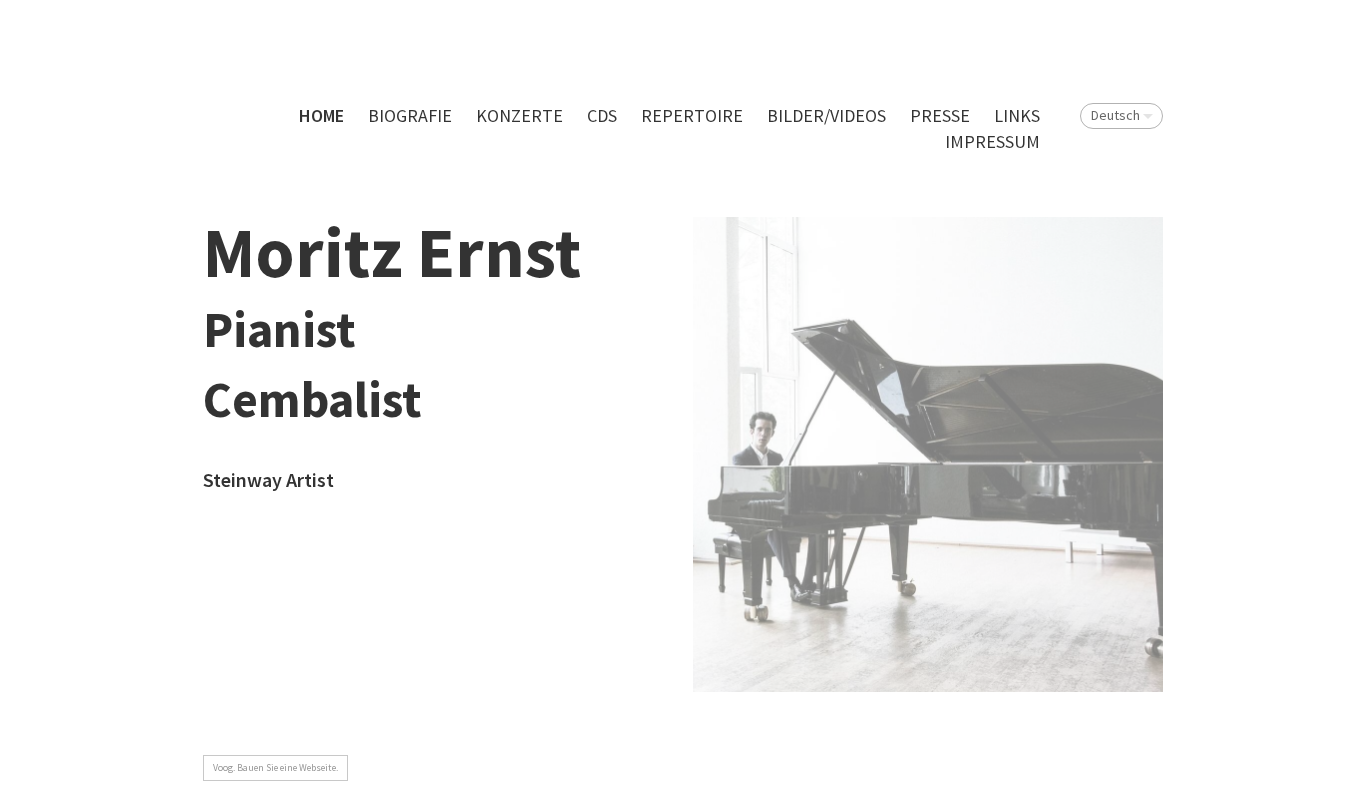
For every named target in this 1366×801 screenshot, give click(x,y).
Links (1017, 115)
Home (321, 115)
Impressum (992, 141)
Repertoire (692, 115)
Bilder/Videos (826, 115)
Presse (940, 115)
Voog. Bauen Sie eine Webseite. (275, 767)
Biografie (410, 115)
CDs (602, 115)
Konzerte (519, 115)
